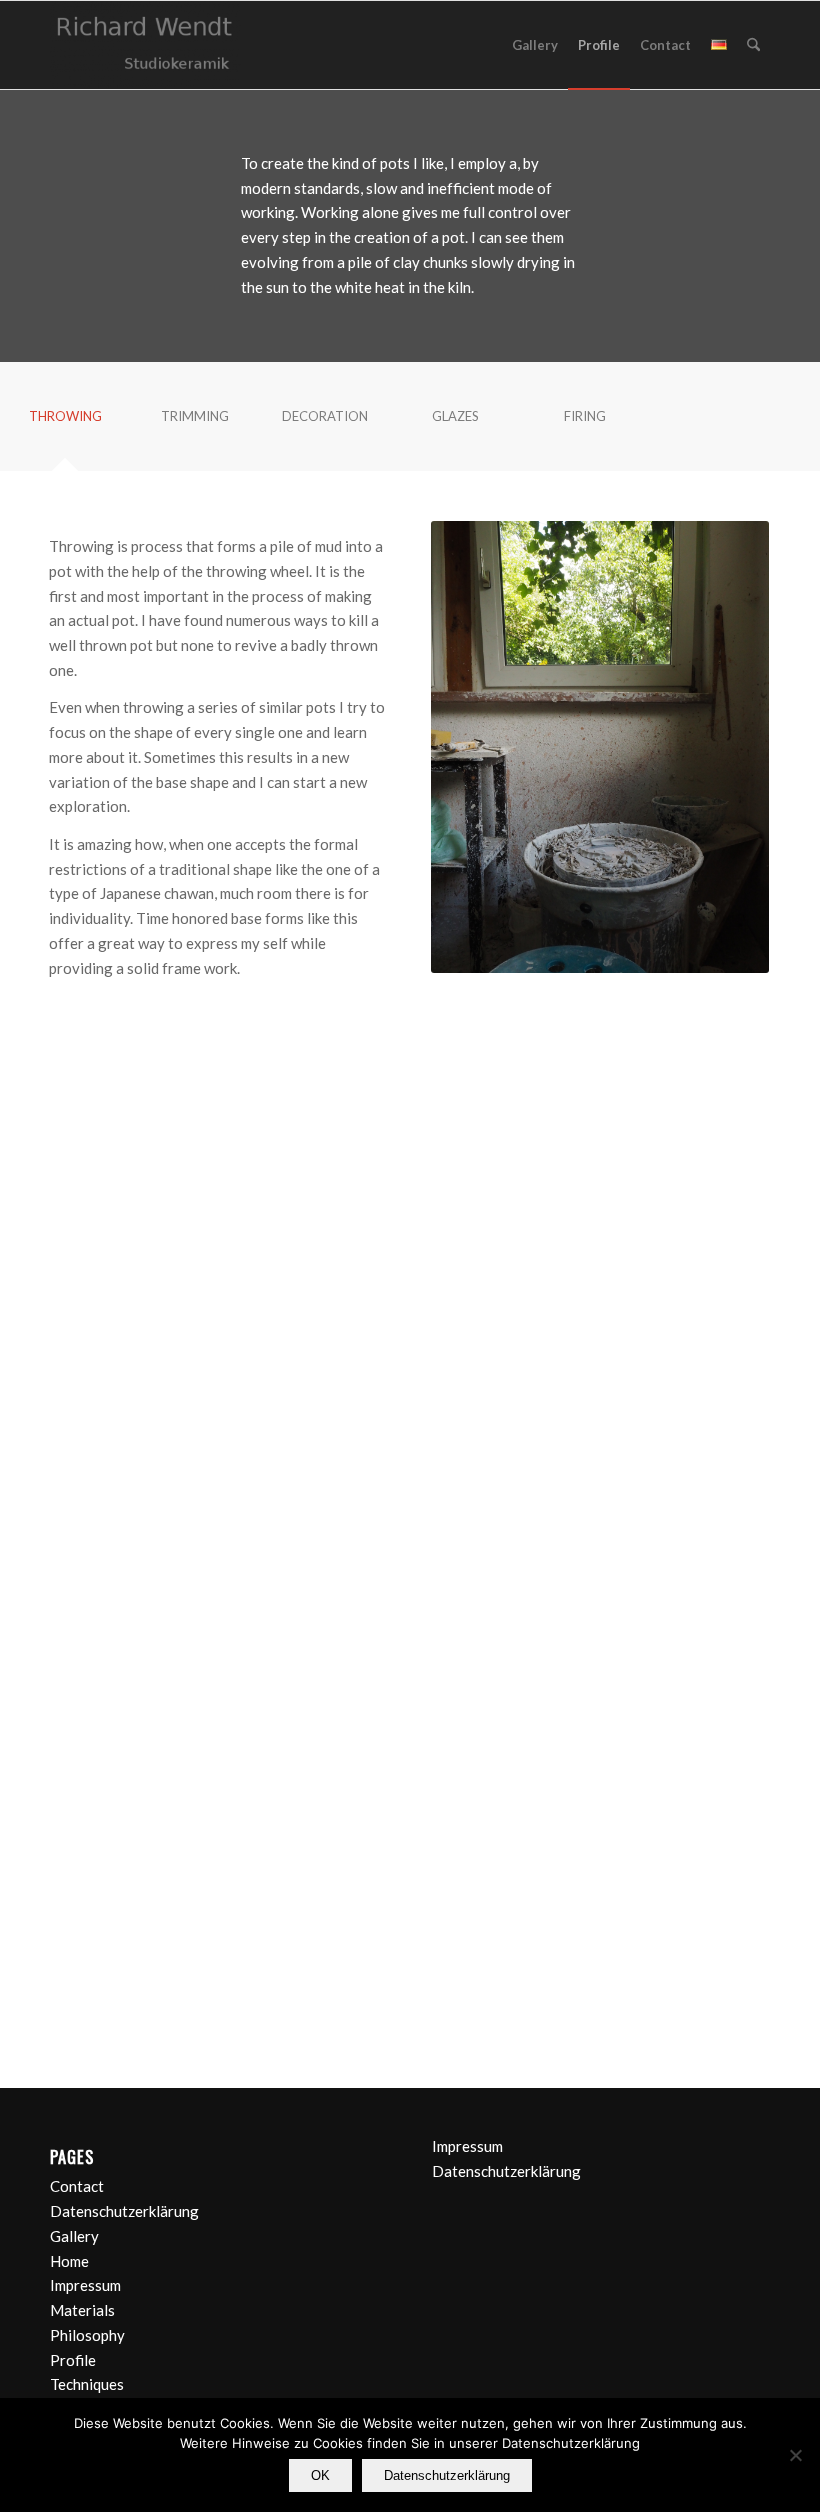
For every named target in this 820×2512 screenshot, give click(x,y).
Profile (73, 2360)
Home (69, 2261)
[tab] (65, 423)
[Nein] (795, 2455)
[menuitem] (535, 45)
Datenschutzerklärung (124, 2211)
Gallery (74, 2236)
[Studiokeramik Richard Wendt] (145, 45)
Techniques (87, 2384)
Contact (77, 2186)
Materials (82, 2310)
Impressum (85, 2285)
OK (320, 2475)
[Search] (753, 45)
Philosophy (87, 2335)
